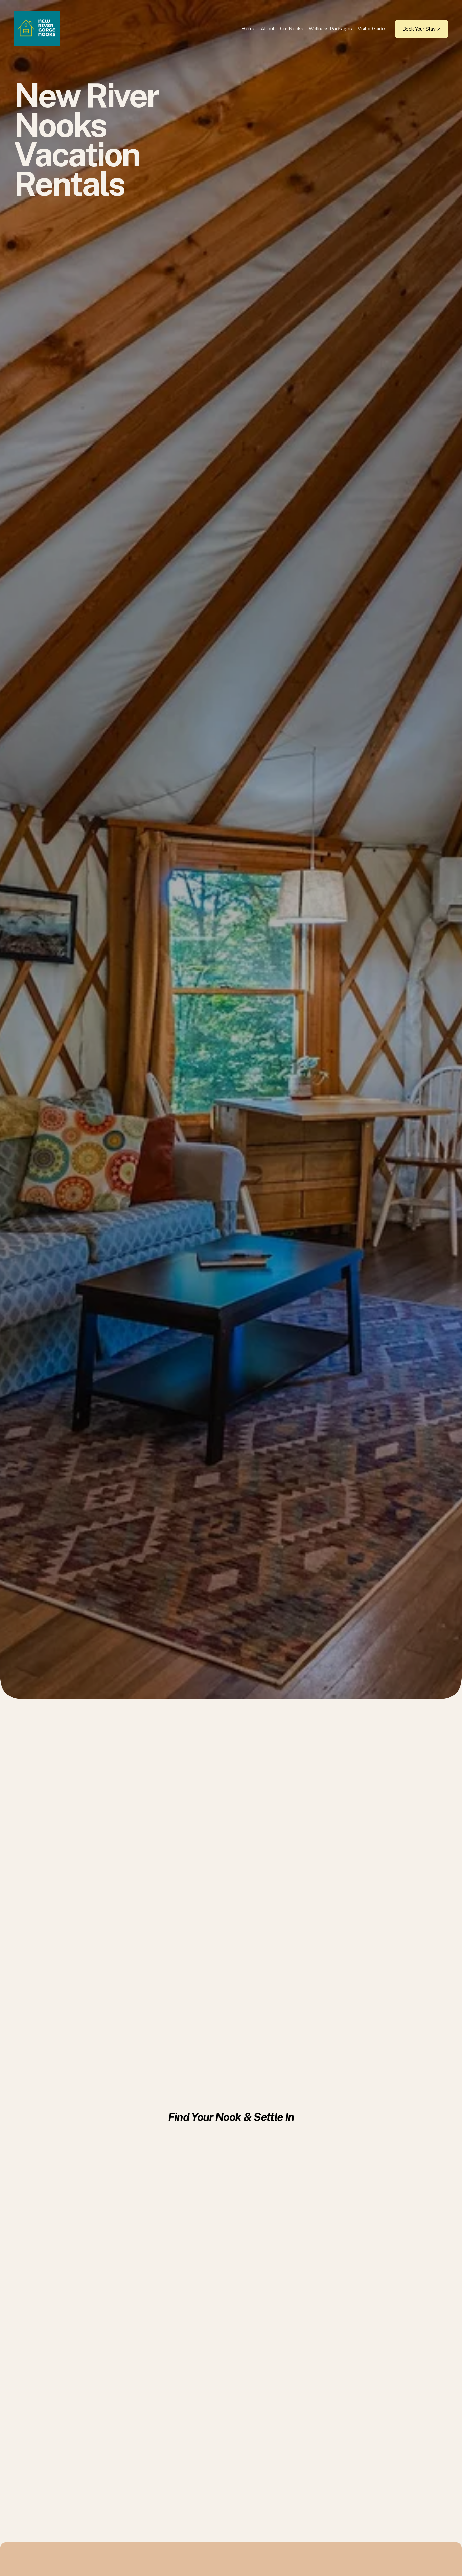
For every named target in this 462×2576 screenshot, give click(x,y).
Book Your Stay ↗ (422, 29)
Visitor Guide (371, 28)
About (268, 28)
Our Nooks (292, 28)
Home (248, 28)
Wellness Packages (330, 28)
